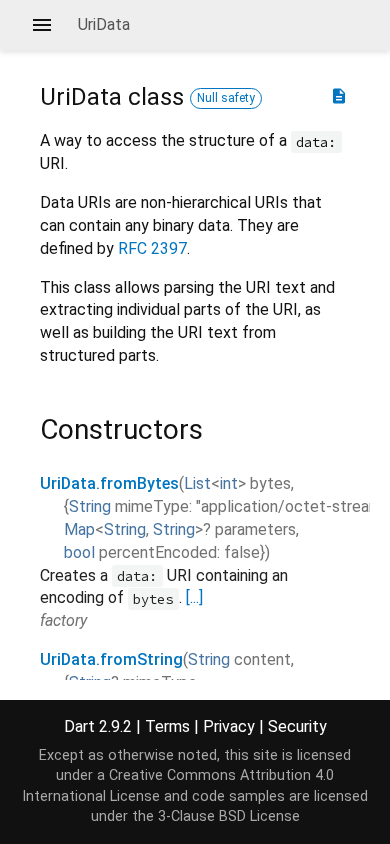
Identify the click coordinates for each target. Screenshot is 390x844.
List (197, 483)
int (229, 483)
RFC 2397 (152, 248)
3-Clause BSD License (229, 816)
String (90, 506)
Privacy (229, 726)
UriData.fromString (111, 659)
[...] (194, 597)
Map (79, 529)
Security (297, 726)
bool (79, 552)
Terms (167, 726)
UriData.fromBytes (109, 483)
